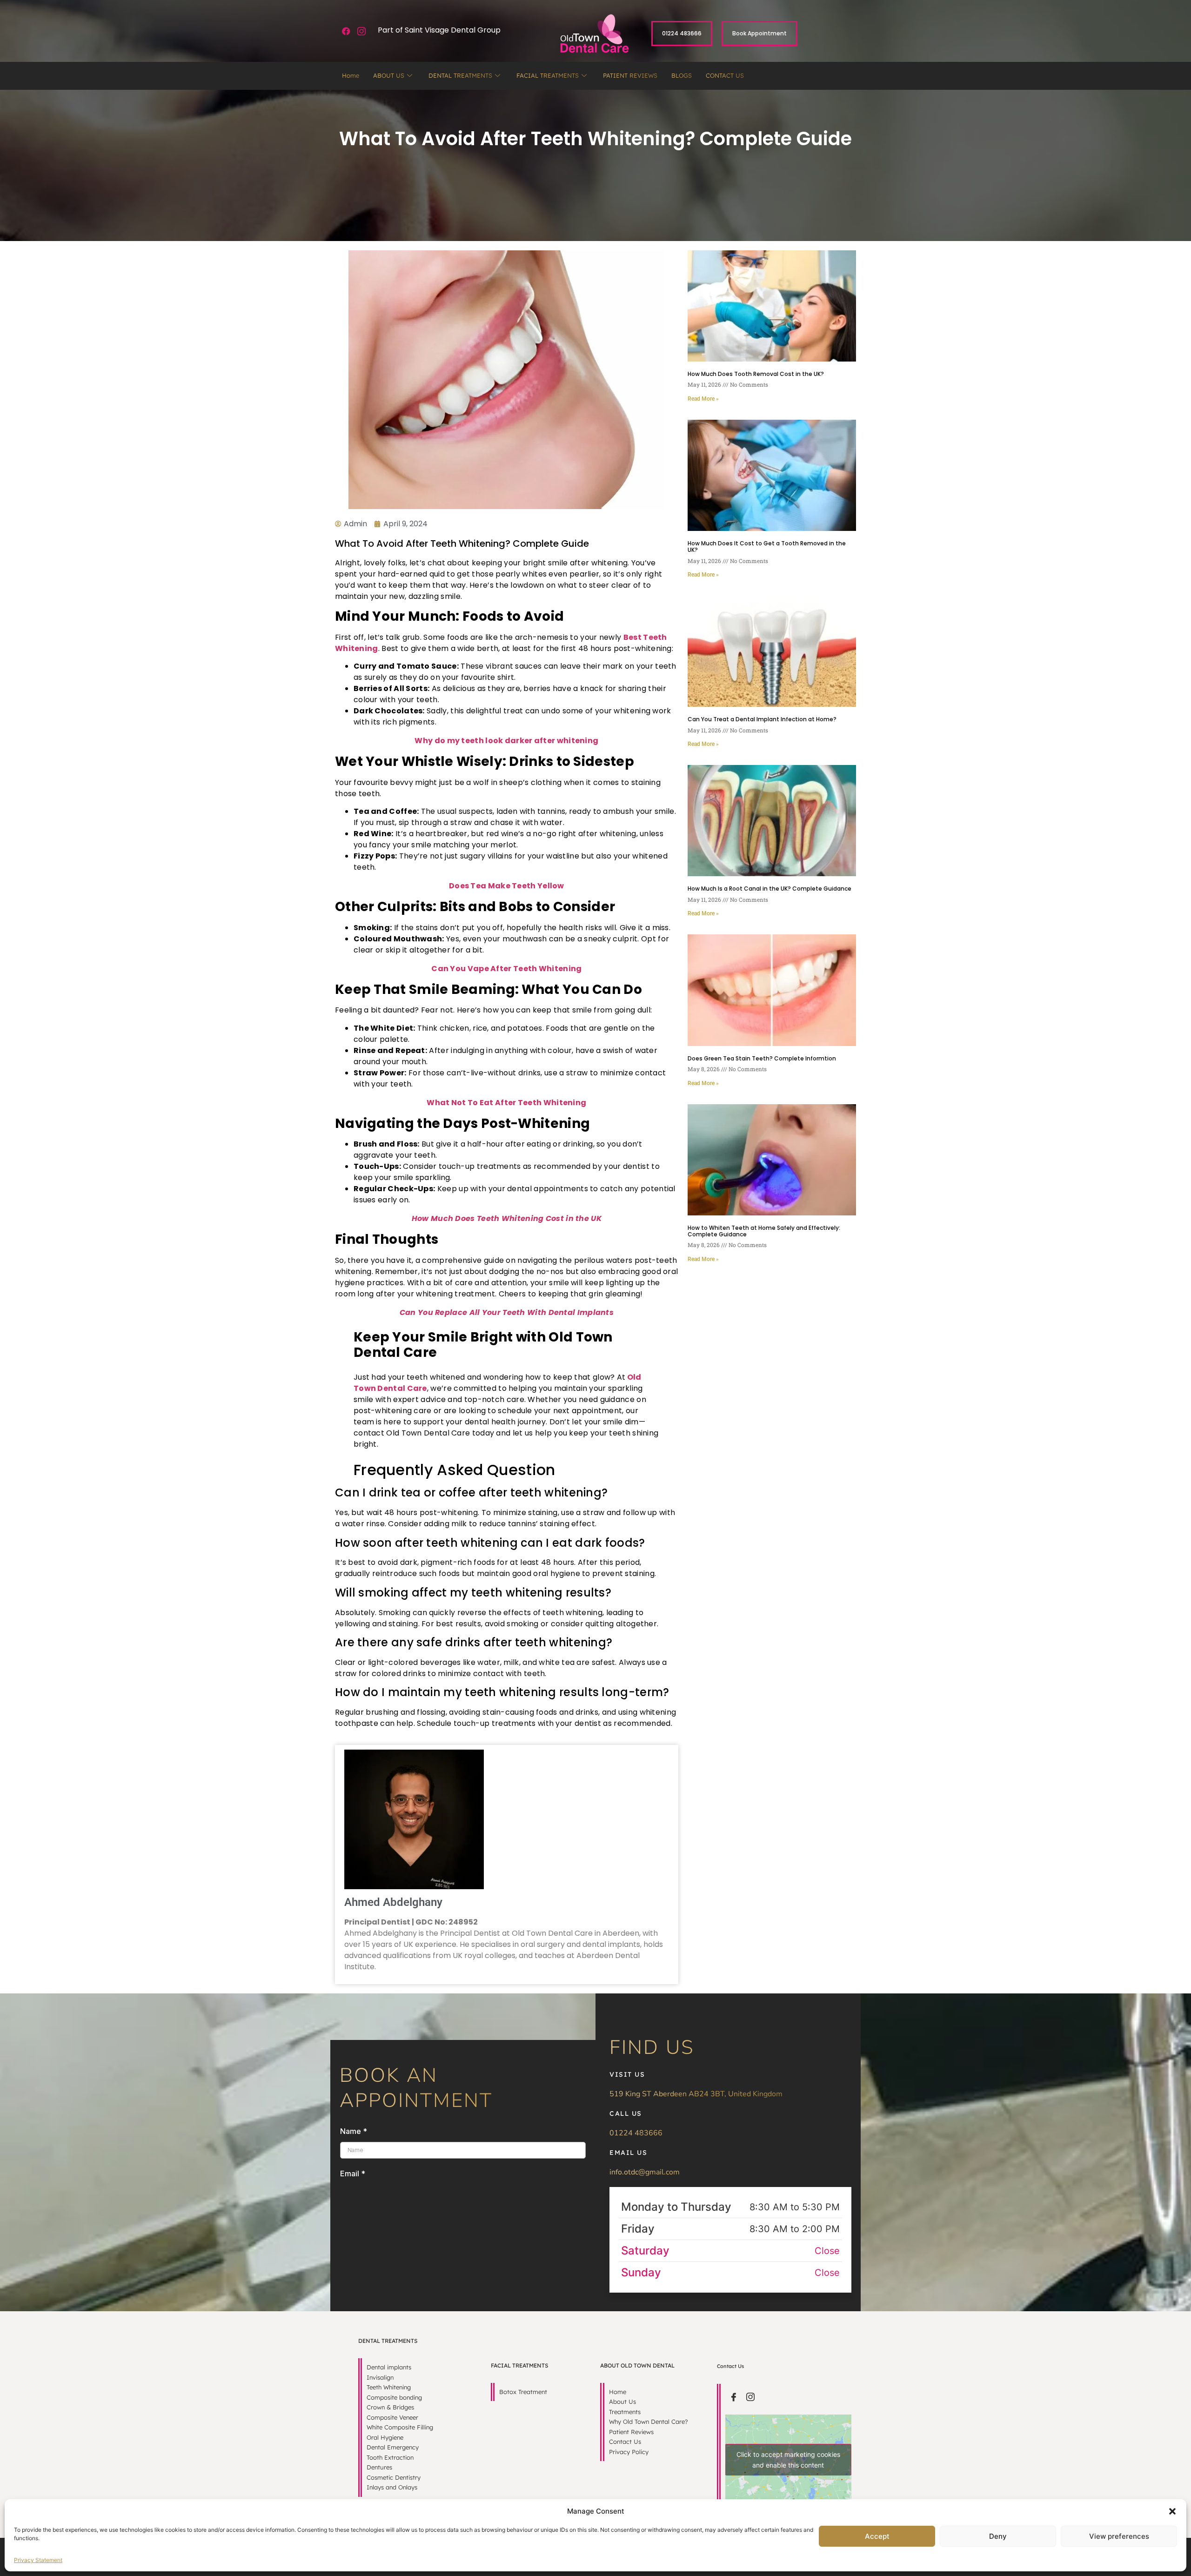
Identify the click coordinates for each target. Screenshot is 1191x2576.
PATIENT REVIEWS (630, 75)
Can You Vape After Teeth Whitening (506, 969)
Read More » (703, 399)
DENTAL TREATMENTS (460, 75)
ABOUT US (389, 75)
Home (351, 75)
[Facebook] (346, 31)
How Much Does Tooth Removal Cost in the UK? (756, 374)
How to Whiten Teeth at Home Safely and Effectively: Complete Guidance (764, 1231)
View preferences (1119, 2536)
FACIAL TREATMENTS (548, 75)
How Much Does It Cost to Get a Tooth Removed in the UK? (767, 547)
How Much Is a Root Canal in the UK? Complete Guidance (769, 889)
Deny (998, 2536)
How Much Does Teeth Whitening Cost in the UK (507, 1218)
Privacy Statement (38, 2560)
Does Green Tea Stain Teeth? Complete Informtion (762, 1058)
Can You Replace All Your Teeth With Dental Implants (507, 1312)
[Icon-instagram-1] (362, 31)
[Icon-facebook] (734, 2397)
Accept (877, 2536)
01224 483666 (636, 2133)
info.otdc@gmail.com (645, 2172)
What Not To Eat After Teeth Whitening (506, 1103)
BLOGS (682, 75)
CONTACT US (725, 75)
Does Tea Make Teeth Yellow (507, 886)
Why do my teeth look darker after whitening (506, 741)
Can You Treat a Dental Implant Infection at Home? (762, 719)
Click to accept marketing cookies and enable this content (788, 2460)
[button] (1172, 2511)
